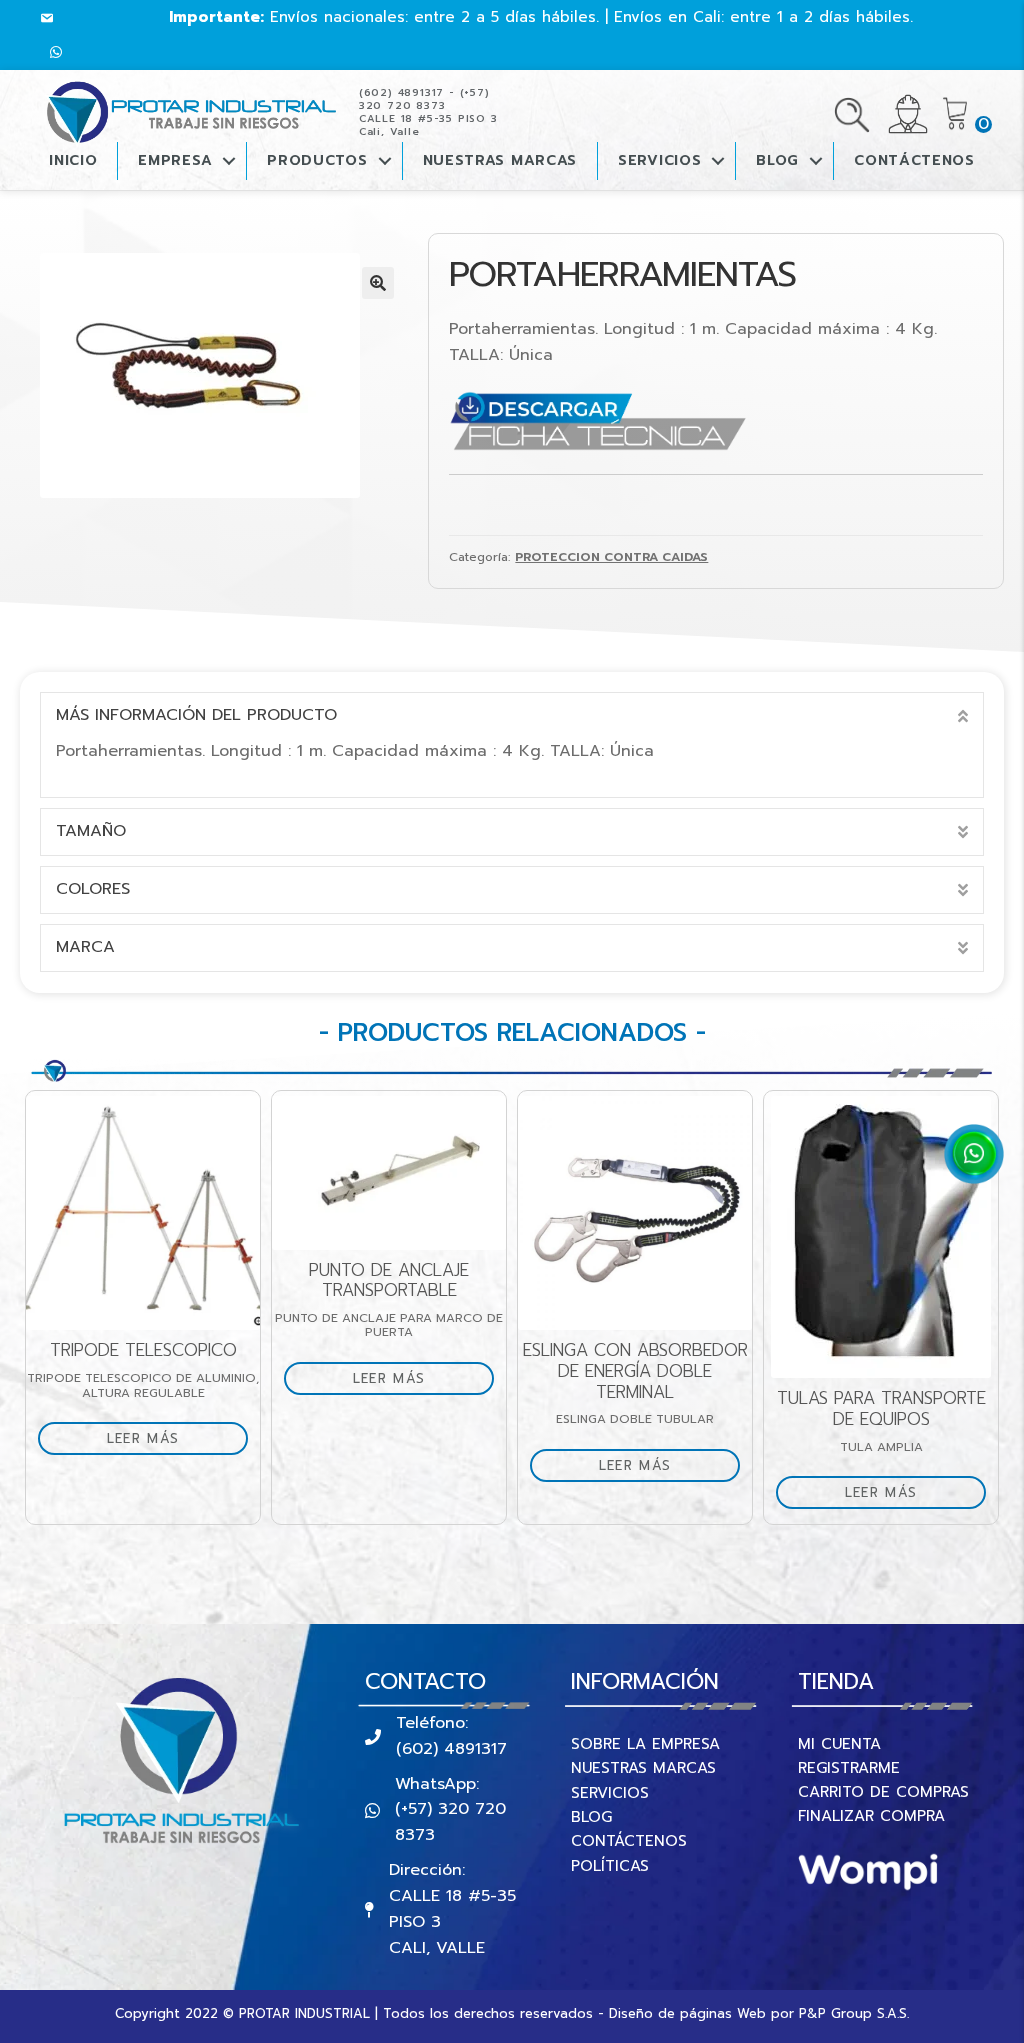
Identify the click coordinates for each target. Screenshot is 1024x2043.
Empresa (175, 160)
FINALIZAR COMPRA (871, 1816)
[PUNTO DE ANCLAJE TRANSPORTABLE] (389, 1172)
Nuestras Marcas (500, 160)
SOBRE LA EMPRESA (645, 1744)
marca (85, 947)
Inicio (73, 160)
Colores (93, 889)
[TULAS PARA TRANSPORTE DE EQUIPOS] (881, 1237)
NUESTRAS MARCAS (643, 1768)
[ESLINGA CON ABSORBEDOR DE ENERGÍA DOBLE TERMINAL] (635, 1213)
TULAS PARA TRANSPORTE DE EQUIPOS (881, 1408)
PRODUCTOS (317, 160)
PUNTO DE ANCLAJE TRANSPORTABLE (389, 1280)
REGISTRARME (849, 1768)
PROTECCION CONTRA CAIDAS (611, 557)
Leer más (143, 1438)
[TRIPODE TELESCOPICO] (143, 1213)
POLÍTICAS (610, 1866)
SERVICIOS (610, 1793)
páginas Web (723, 2013)
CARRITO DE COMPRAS (883, 1792)
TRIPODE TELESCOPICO (143, 1350)
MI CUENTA (839, 1744)
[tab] (512, 716)
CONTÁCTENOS (914, 160)
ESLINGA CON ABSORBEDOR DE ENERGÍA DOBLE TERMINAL (635, 1371)
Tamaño (91, 831)
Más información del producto (196, 715)
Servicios (659, 160)
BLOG (777, 160)
